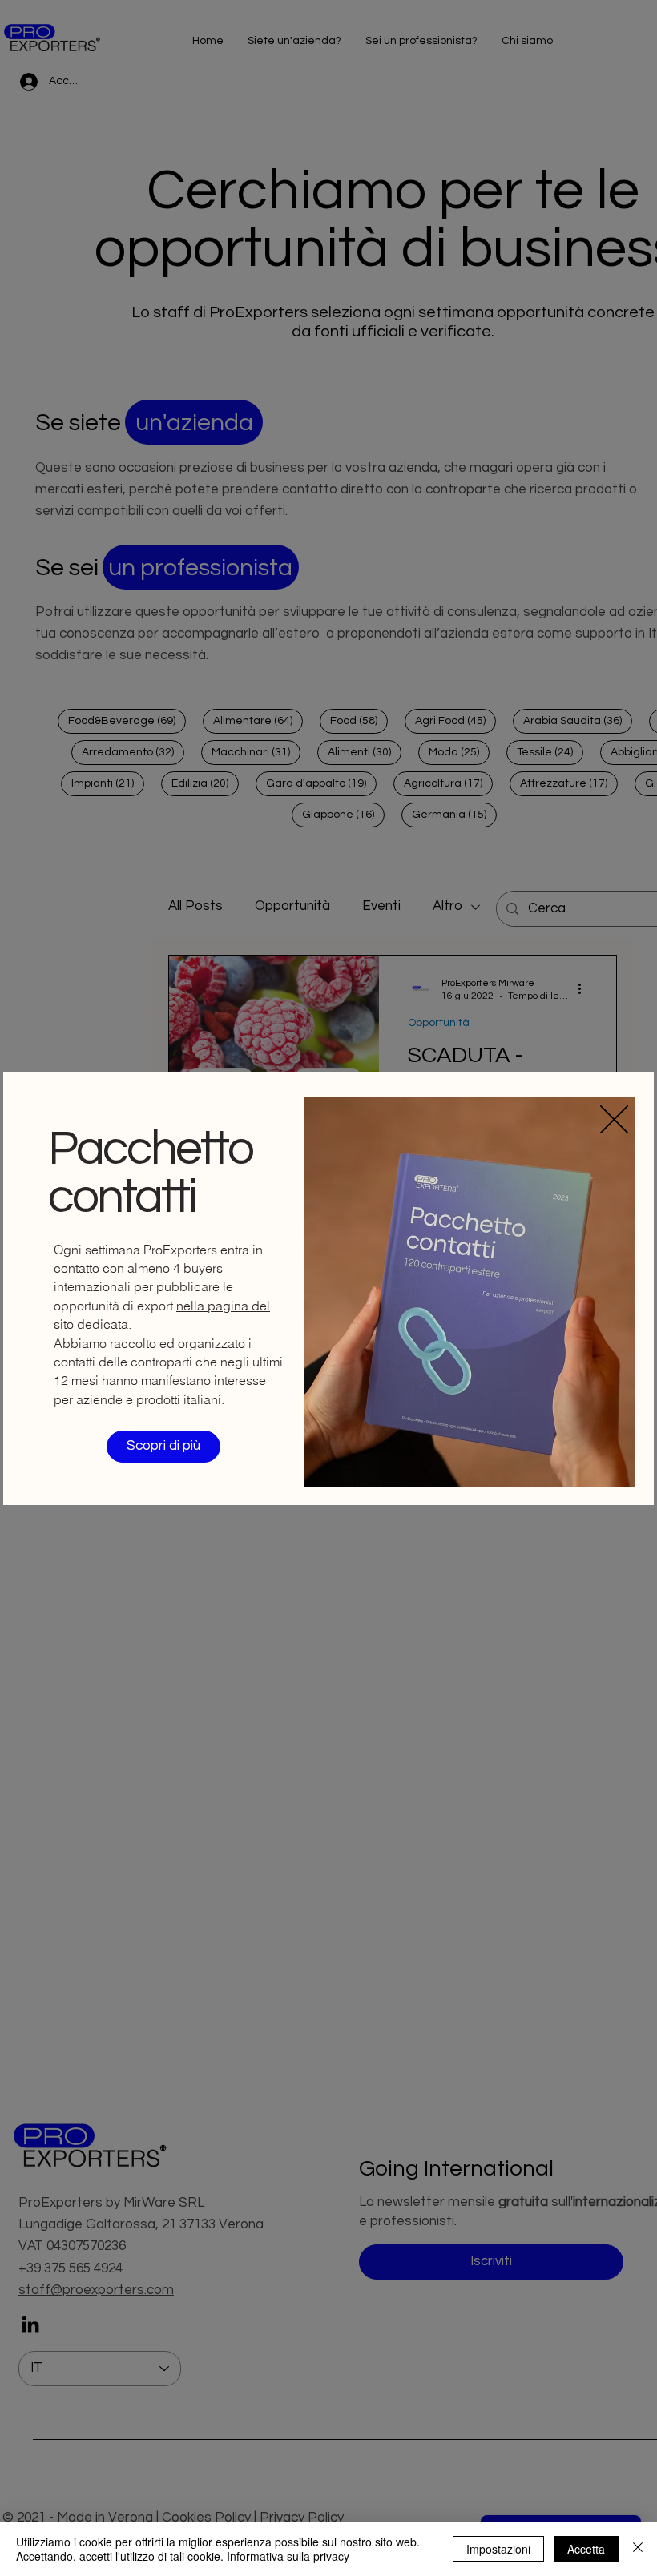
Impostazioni (498, 2549)
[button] (614, 1119)
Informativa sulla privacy (288, 2556)
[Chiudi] (638, 2549)
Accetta (586, 2549)
